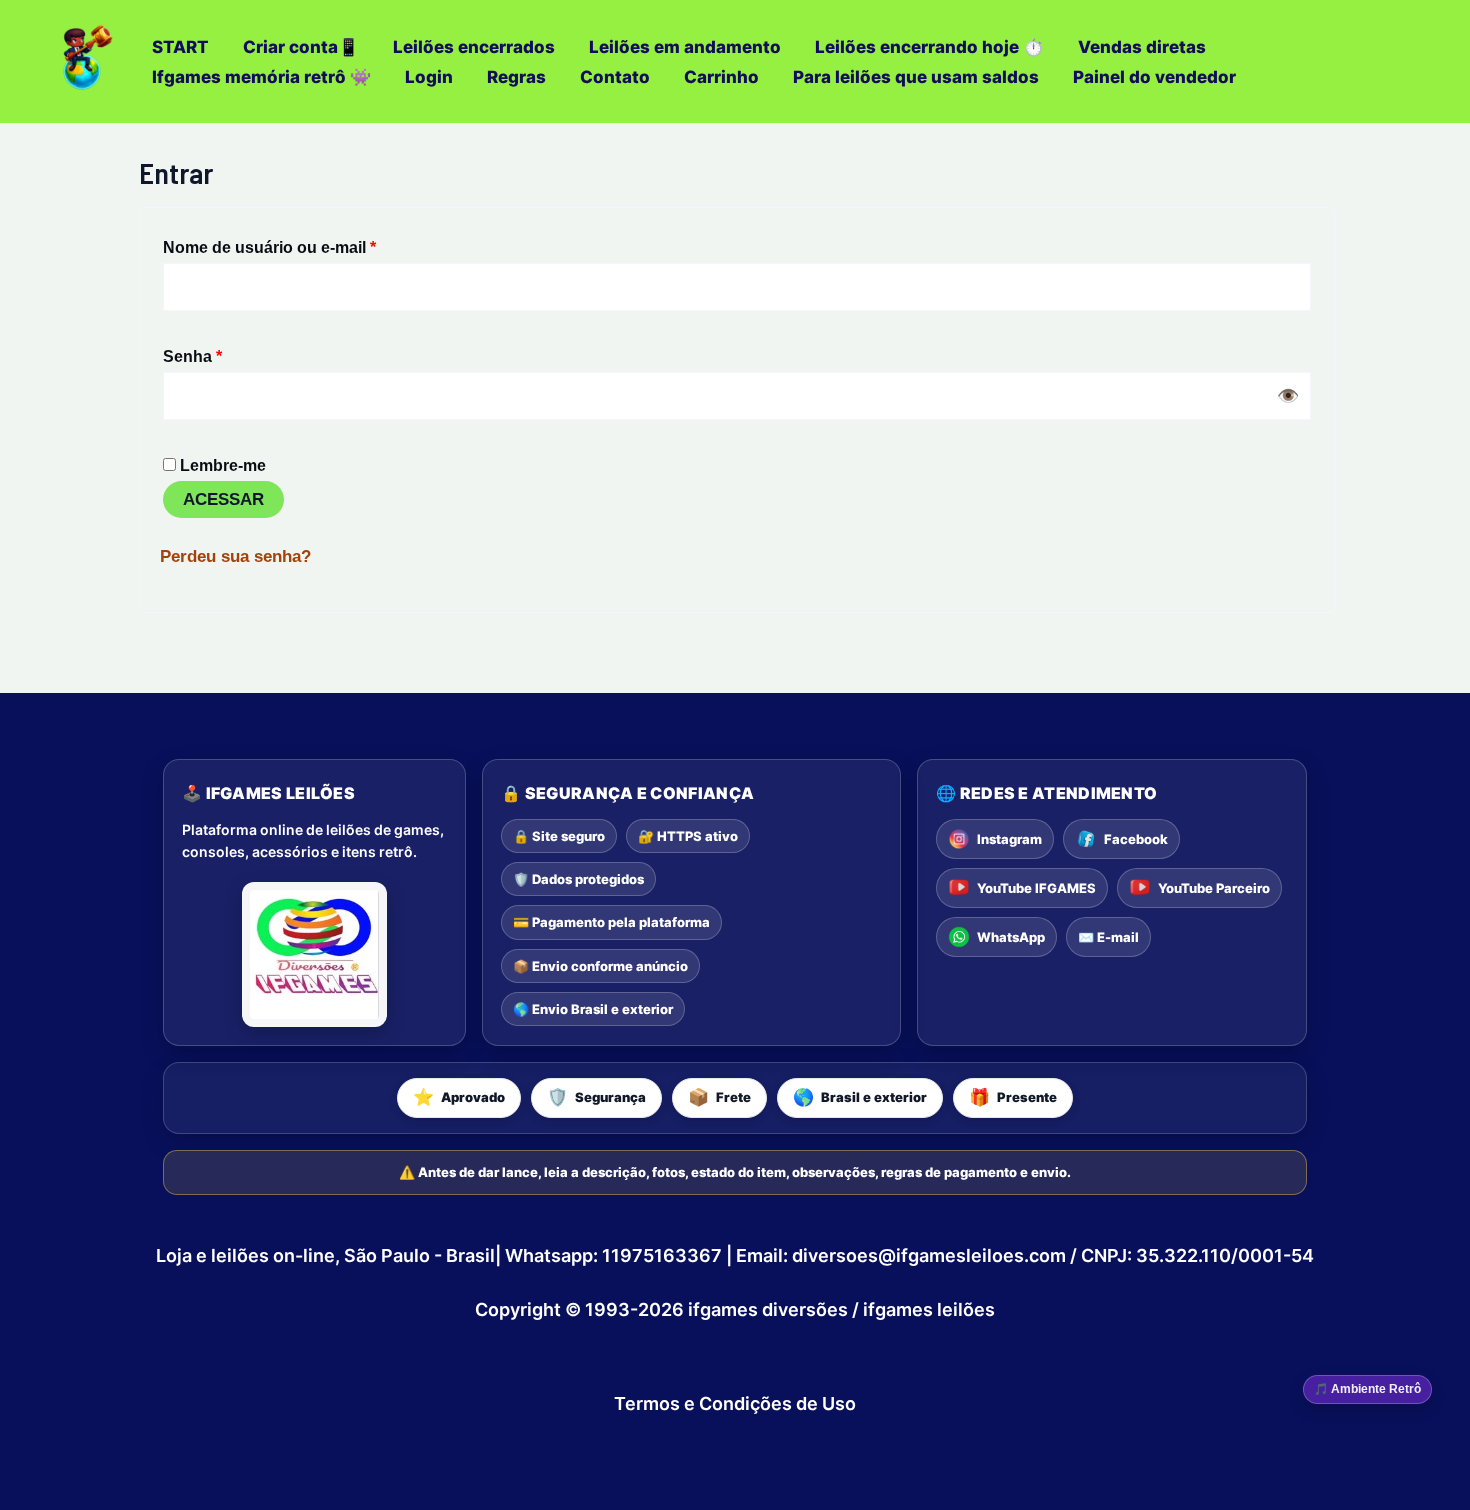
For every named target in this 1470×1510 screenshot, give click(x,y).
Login (429, 77)
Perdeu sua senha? (235, 556)
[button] (459, 1098)
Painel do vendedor (1154, 77)
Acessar (223, 499)
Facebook (1136, 839)
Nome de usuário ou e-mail (312, 243)
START (180, 47)
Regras (516, 77)
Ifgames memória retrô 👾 (261, 77)
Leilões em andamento (685, 47)
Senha (235, 352)
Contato (615, 77)
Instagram (1009, 839)
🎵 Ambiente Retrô (1367, 1389)
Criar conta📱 (301, 47)
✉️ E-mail (1108, 937)
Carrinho (721, 77)
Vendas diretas (1142, 47)
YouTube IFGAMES (1036, 888)
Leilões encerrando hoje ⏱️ (929, 47)
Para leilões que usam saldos (916, 77)
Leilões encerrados (474, 47)
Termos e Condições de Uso (735, 1403)
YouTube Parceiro (1214, 888)
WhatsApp (1011, 937)
